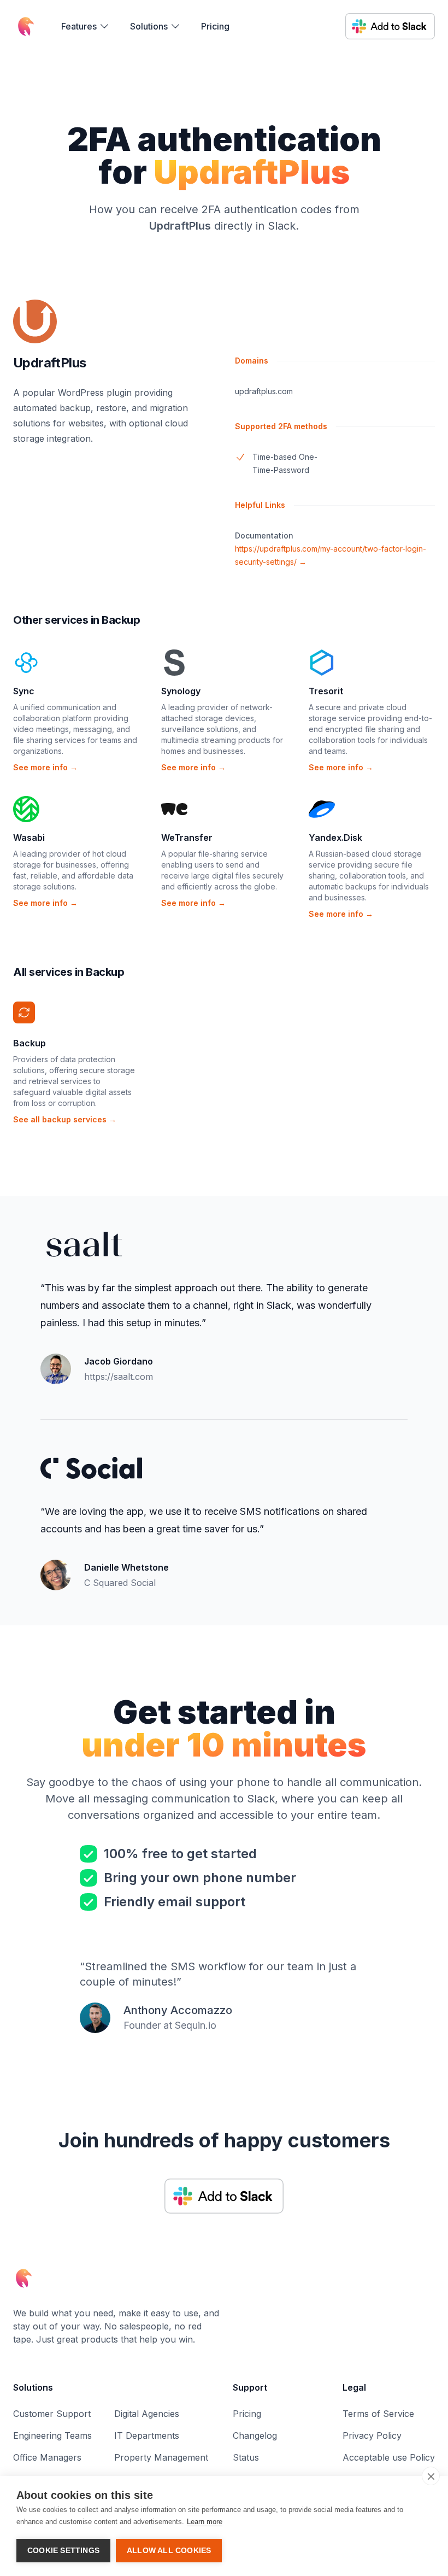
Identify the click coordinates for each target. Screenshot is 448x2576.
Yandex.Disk (335, 838)
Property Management (161, 2457)
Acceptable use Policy (389, 2457)
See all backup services (65, 1119)
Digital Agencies (147, 2414)
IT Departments (147, 2436)
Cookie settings (63, 2551)
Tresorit (326, 691)
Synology (181, 691)
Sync (24, 691)
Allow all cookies (169, 2551)
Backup (30, 1043)
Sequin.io (196, 2025)
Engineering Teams (52, 2436)
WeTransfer (187, 838)
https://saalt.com (119, 1377)
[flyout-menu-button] (86, 26)
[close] (431, 2476)
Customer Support (52, 2414)
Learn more (205, 2522)
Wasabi (29, 838)
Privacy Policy (372, 2436)
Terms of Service (378, 2414)
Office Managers (47, 2457)
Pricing (215, 26)
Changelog (255, 2436)
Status (246, 2457)
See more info (45, 767)
